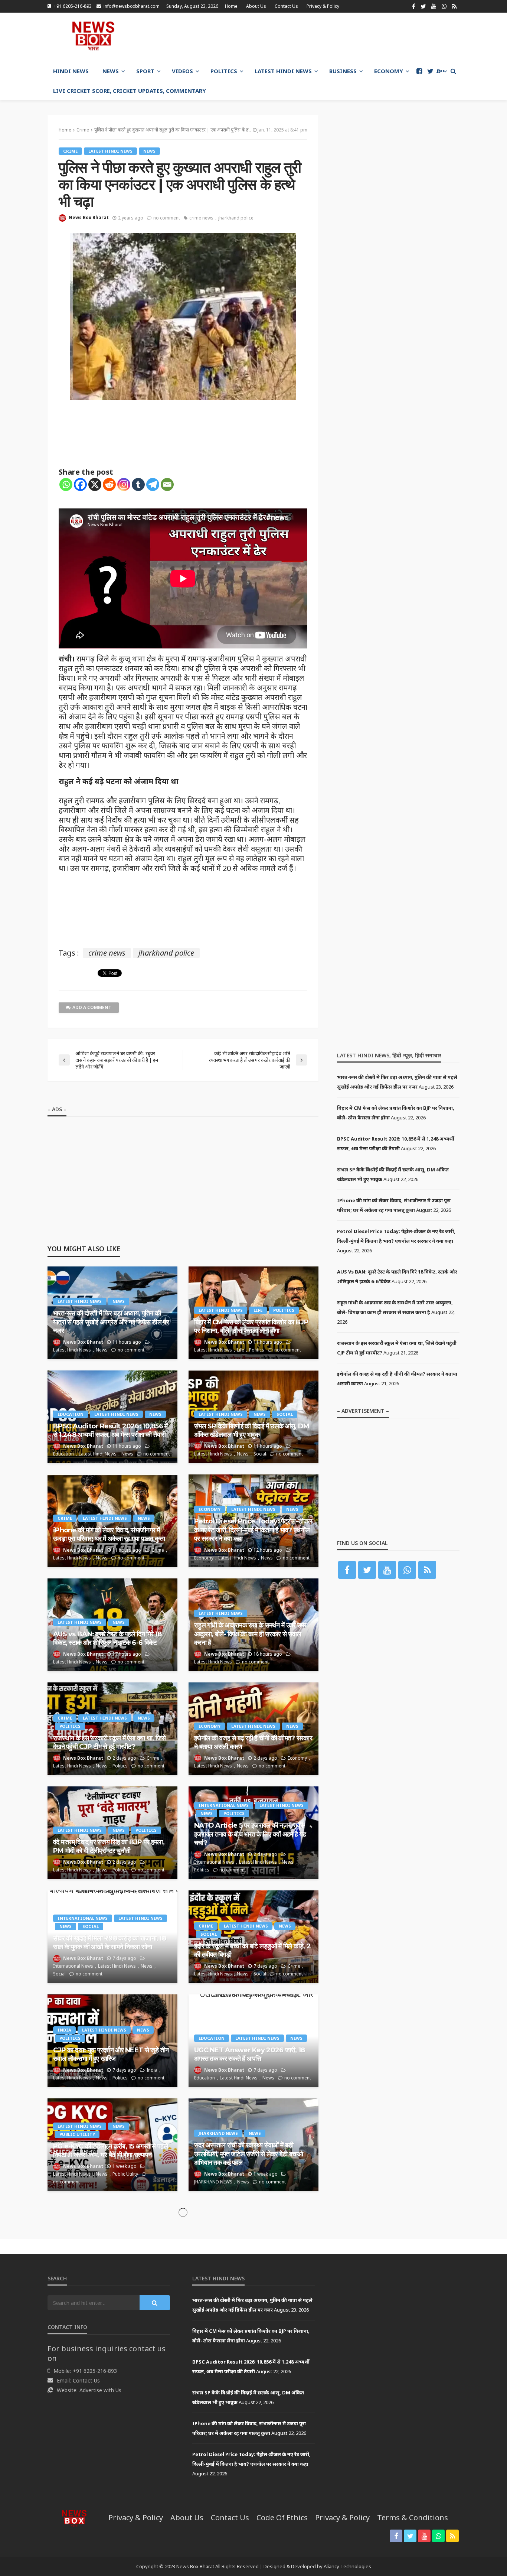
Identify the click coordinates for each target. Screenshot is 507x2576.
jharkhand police (236, 218)
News (111, 71)
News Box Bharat (89, 217)
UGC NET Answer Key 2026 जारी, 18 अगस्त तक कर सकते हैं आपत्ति (249, 2054)
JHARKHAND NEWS (218, 2133)
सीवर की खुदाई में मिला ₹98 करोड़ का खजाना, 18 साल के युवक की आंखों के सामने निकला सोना (109, 1943)
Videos (182, 71)
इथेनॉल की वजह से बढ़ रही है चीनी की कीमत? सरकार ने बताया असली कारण (253, 1742)
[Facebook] (80, 484)
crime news (201, 218)
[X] (95, 484)
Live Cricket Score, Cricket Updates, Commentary (130, 91)
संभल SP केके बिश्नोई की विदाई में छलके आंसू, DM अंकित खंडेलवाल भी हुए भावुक (252, 1430)
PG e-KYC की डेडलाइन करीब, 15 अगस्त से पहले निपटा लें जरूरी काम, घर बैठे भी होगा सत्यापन (110, 2151)
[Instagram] (124, 484)
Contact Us (286, 6)
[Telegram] (153, 484)
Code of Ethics (282, 2518)
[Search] (453, 71)
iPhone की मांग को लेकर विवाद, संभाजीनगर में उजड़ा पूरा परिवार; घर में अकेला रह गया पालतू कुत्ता (109, 1534)
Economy (389, 71)
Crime (70, 151)
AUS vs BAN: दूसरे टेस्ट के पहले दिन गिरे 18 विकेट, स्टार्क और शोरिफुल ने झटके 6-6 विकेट (107, 1638)
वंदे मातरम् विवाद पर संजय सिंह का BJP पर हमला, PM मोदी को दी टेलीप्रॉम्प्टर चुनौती (109, 1846)
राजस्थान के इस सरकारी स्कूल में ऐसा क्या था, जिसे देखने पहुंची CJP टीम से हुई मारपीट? (109, 1742)
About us (256, 6)
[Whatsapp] (66, 484)
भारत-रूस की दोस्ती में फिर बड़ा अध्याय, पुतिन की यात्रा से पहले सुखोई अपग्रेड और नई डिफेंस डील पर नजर (111, 1322)
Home (231, 6)
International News (224, 1805)
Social (285, 1414)
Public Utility (77, 2134)
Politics (224, 71)
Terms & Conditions (413, 2518)
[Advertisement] (324, 37)
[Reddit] (109, 484)
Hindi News (71, 71)
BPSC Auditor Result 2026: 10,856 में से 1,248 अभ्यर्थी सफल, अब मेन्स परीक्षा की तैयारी (110, 1430)
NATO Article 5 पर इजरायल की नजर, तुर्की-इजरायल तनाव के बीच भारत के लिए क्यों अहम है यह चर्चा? (250, 1834)
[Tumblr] (138, 484)
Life (258, 1310)
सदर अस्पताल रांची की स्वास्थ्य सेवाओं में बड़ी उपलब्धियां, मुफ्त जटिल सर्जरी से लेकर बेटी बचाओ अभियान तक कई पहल (249, 2154)
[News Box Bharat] (93, 36)
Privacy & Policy (323, 6)
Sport (145, 71)
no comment (167, 218)
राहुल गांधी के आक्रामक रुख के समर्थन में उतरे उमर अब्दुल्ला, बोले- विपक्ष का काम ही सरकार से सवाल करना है (250, 1634)
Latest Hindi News (283, 71)
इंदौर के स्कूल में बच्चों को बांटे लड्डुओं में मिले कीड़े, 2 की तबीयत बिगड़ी (252, 1950)
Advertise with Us (100, 2390)
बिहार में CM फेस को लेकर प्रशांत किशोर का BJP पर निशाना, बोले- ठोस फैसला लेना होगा (251, 1326)
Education (71, 1414)
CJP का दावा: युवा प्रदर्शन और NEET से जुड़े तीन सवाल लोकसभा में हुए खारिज (111, 2054)
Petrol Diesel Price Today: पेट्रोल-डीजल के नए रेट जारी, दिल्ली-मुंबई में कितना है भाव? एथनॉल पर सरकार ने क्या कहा (253, 1530)
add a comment (92, 1007)
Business (343, 71)
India (64, 2030)
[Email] (167, 484)
